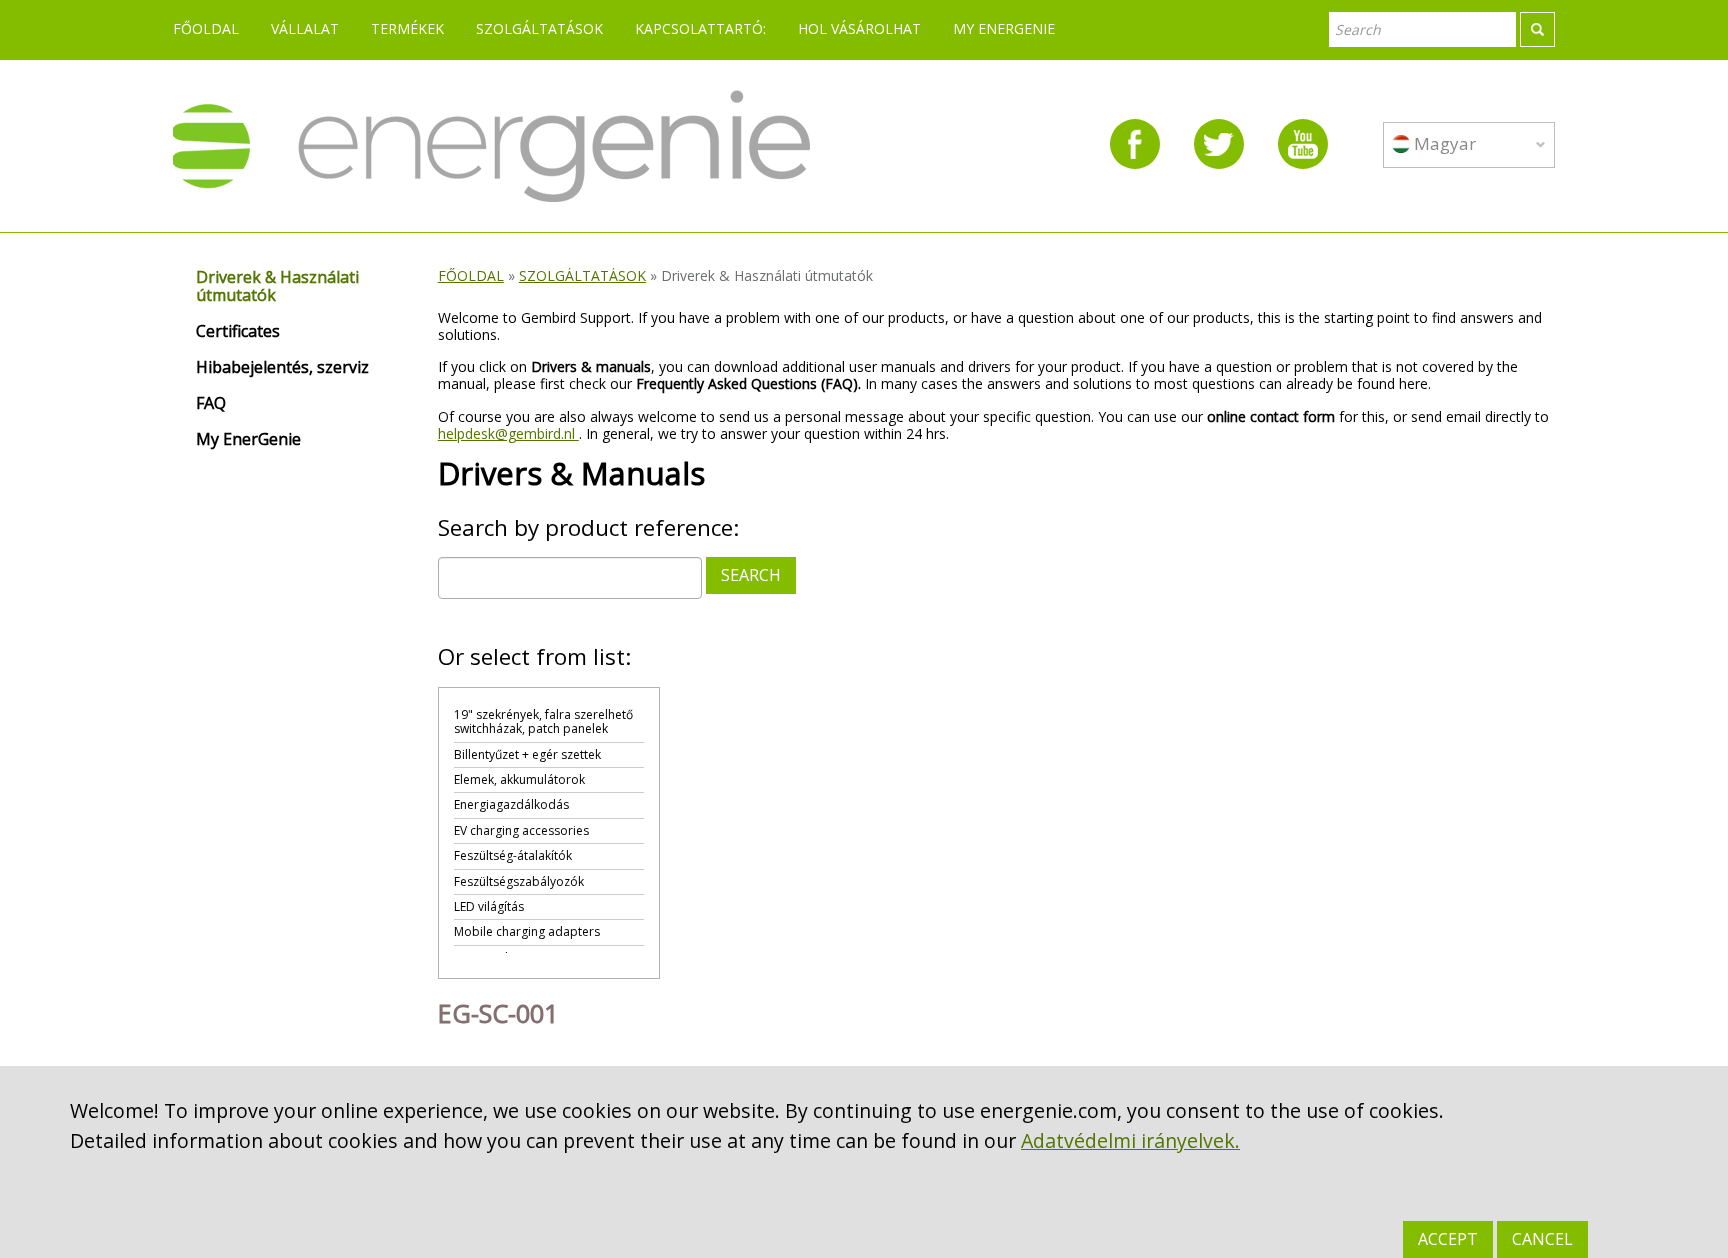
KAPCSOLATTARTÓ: (700, 28)
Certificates (238, 332)
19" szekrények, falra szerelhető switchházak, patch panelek (543, 721)
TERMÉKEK (407, 28)
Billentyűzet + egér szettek (527, 754)
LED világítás (489, 906)
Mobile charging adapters (527, 931)
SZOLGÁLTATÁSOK (539, 28)
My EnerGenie (248, 440)
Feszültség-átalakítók (513, 855)
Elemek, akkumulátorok (519, 779)
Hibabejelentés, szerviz (282, 368)
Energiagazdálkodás (511, 804)
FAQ (211, 404)
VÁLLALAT (305, 28)
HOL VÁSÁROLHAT (859, 28)
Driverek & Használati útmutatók (277, 287)
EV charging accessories (521, 830)
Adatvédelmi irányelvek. (1130, 1140)
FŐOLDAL (206, 28)
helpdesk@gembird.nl (508, 433)
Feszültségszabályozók (519, 881)
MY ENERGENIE (1004, 28)
